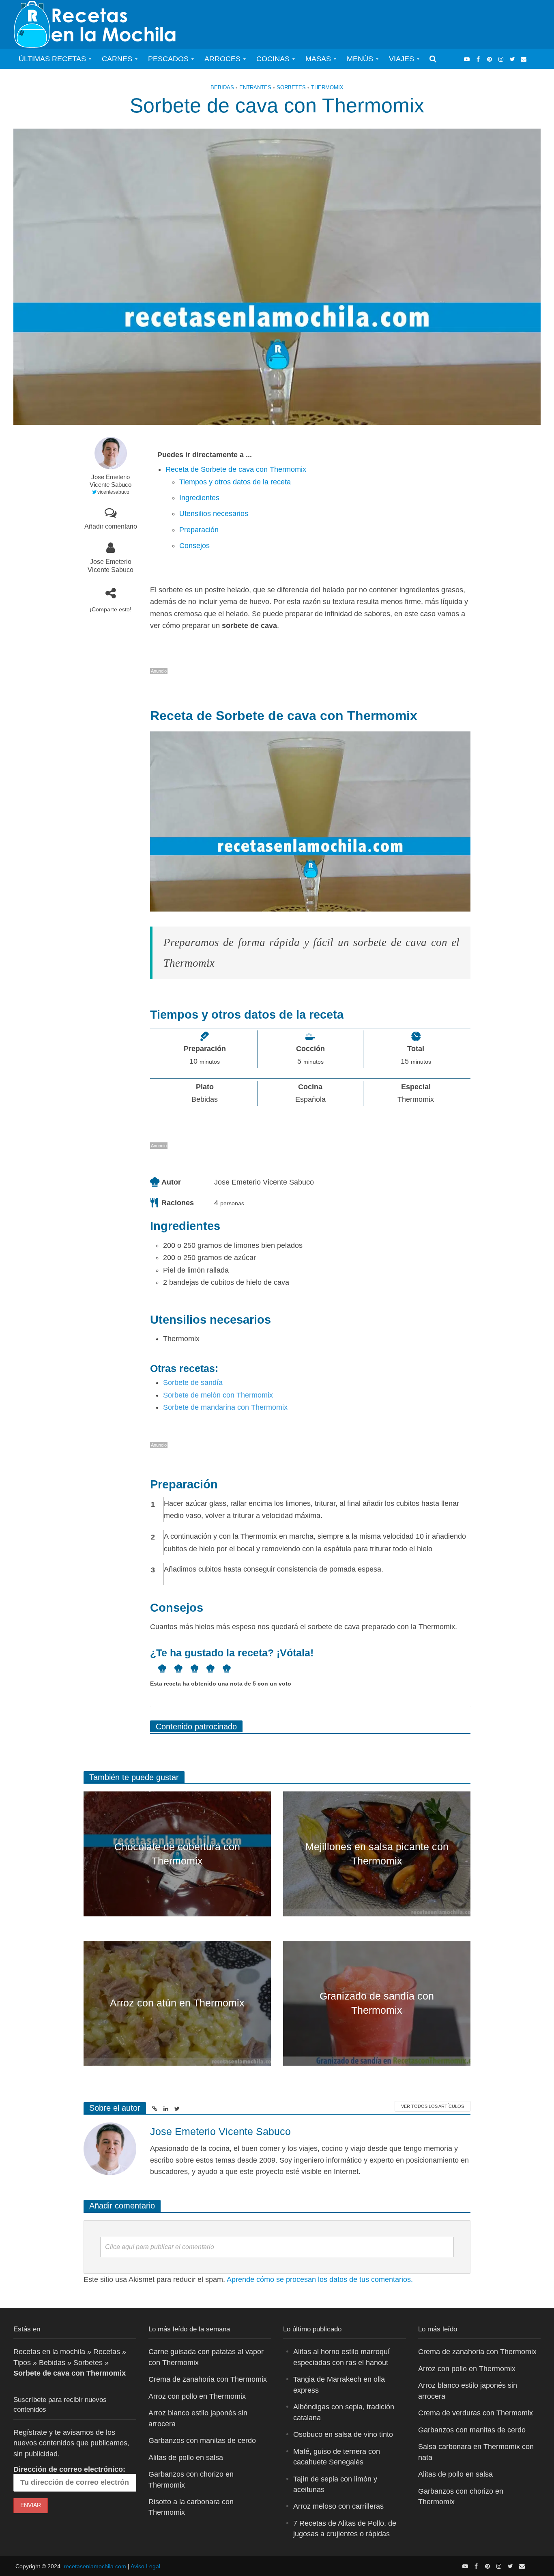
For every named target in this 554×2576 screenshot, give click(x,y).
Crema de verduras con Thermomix (476, 2413)
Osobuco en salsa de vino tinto (343, 2434)
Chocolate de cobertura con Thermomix (177, 1854)
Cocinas (273, 59)
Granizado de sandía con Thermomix (377, 2003)
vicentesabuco (113, 492)
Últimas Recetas (52, 59)
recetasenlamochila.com (95, 2566)
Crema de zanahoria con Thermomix (208, 2379)
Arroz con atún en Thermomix (177, 2003)
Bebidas (222, 87)
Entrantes (255, 87)
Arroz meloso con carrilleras (338, 2506)
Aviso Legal (145, 2566)
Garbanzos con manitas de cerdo (202, 2441)
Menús (360, 59)
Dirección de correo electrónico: (69, 2469)
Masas (318, 59)
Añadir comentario (111, 526)
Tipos (22, 2363)
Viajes (402, 59)
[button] (158, 1669)
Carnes (117, 59)
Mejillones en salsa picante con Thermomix (377, 1854)
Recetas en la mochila (49, 2352)
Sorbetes (291, 87)
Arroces (222, 59)
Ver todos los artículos (433, 2106)
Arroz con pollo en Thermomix (197, 2396)
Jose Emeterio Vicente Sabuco (111, 481)
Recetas (107, 2352)
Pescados (168, 59)
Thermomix (327, 87)
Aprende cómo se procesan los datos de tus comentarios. (320, 2279)
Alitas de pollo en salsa (186, 2457)
